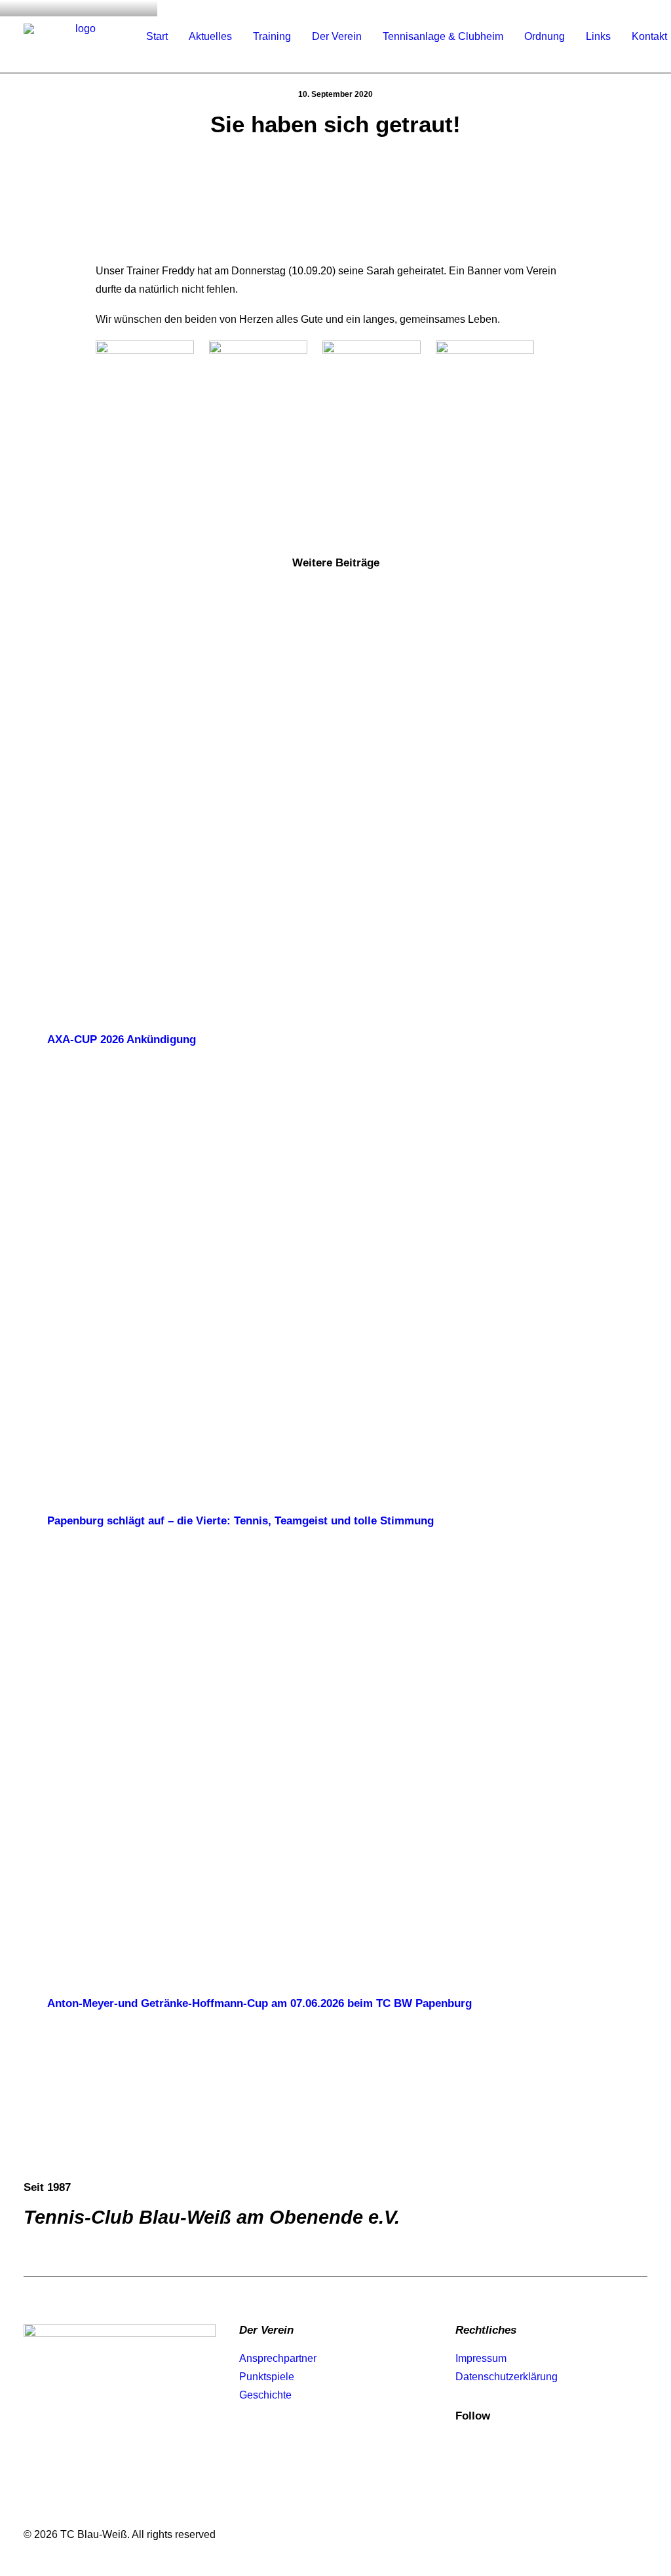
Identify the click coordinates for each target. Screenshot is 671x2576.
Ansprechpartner (278, 2358)
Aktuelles (210, 36)
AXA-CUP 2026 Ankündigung (122, 1040)
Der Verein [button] (337, 36)
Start (157, 36)
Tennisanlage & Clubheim (443, 36)
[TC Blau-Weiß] (80, 37)
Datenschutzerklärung (507, 2377)
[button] (335, 802)
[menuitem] (157, 37)
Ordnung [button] (545, 36)
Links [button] (598, 36)
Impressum (481, 2358)
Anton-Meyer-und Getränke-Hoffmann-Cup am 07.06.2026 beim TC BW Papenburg (259, 2003)
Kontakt (649, 36)
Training (272, 36)
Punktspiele (267, 2377)
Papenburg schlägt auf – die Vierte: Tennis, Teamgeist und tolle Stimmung (240, 1521)
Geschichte (265, 2395)
